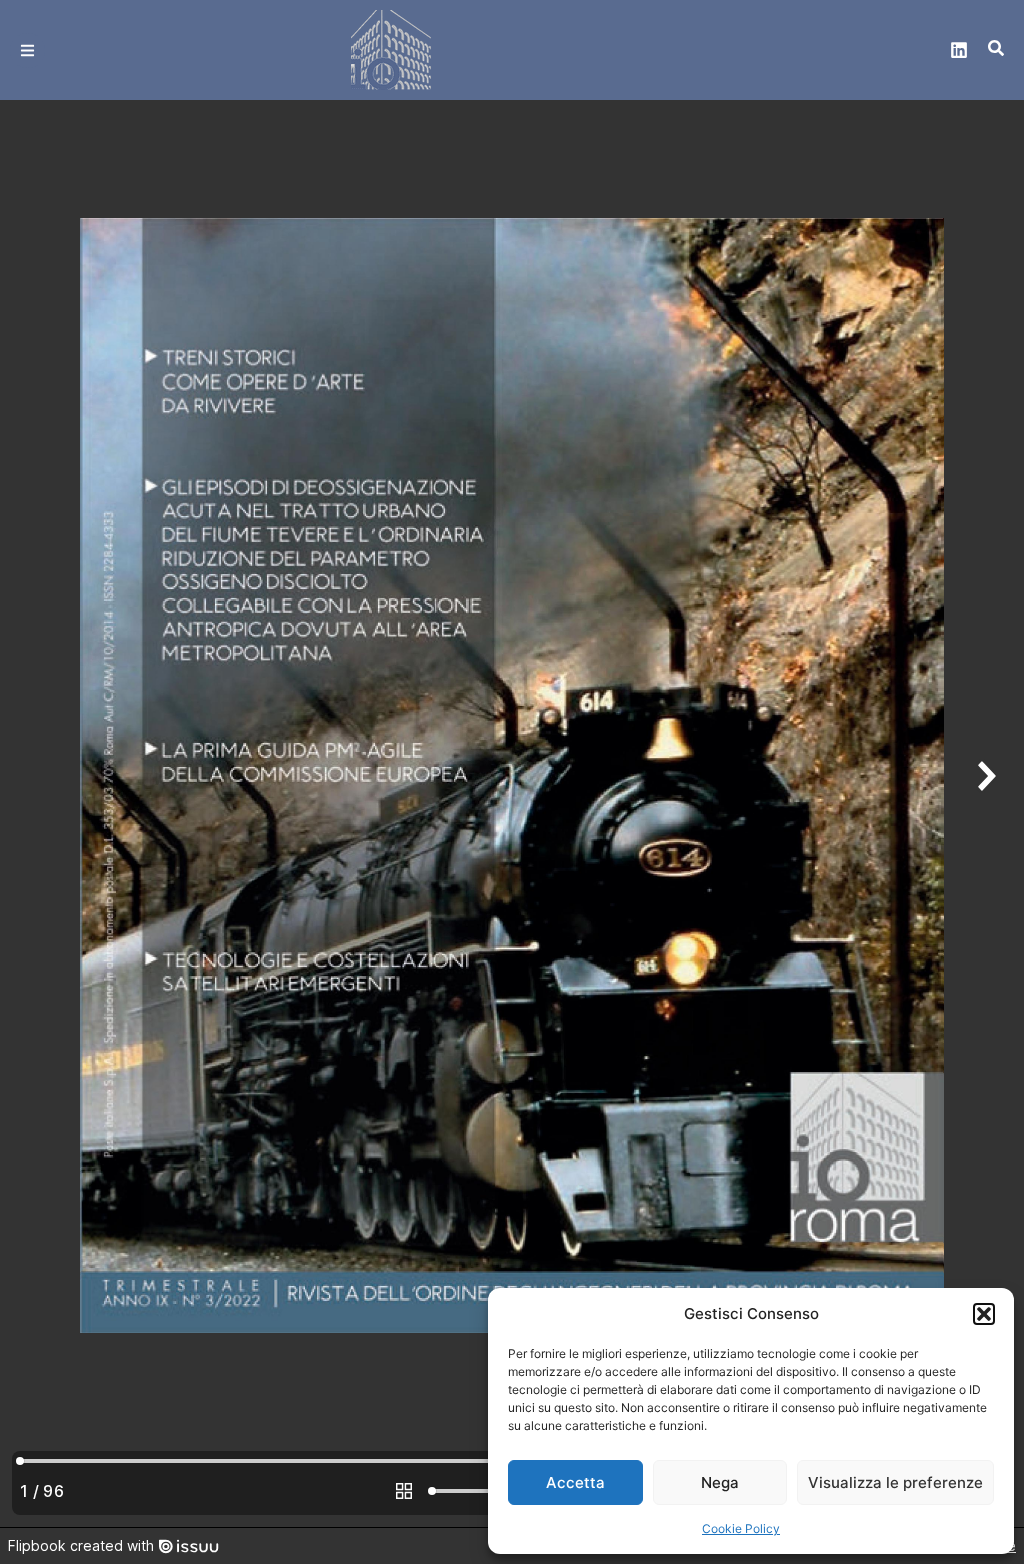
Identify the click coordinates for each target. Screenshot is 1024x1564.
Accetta (575, 1482)
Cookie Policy (741, 1528)
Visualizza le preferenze (895, 1482)
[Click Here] (27, 50)
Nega (720, 1482)
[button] (984, 1314)
